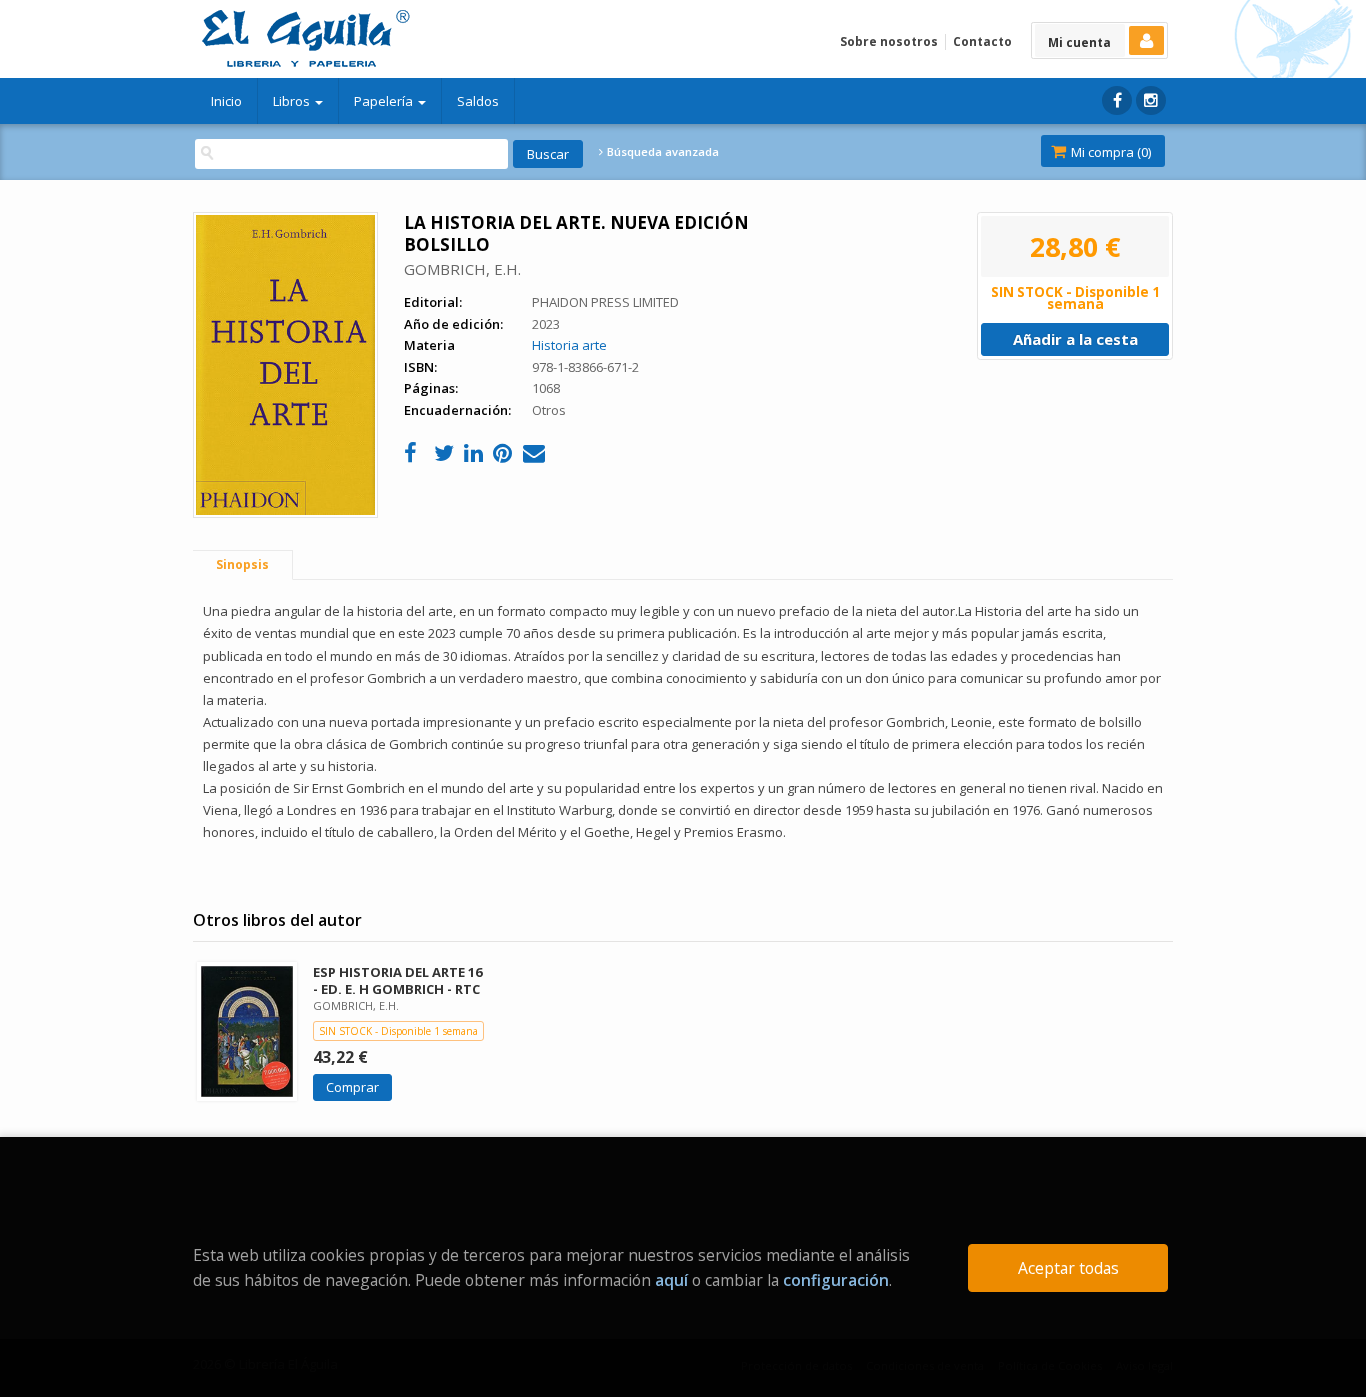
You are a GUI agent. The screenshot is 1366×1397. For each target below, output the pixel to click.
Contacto (982, 41)
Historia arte (569, 345)
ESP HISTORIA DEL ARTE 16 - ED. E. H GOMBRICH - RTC (397, 980)
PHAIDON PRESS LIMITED (605, 302)
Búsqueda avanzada (661, 152)
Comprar (352, 1087)
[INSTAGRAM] (1151, 100)
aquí (671, 1280)
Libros (293, 101)
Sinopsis (242, 564)
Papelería (385, 101)
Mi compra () (1109, 152)
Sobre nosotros (889, 41)
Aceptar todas (1068, 1268)
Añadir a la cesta (1075, 339)
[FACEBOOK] (1117, 100)
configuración (836, 1280)
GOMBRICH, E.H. (462, 269)
